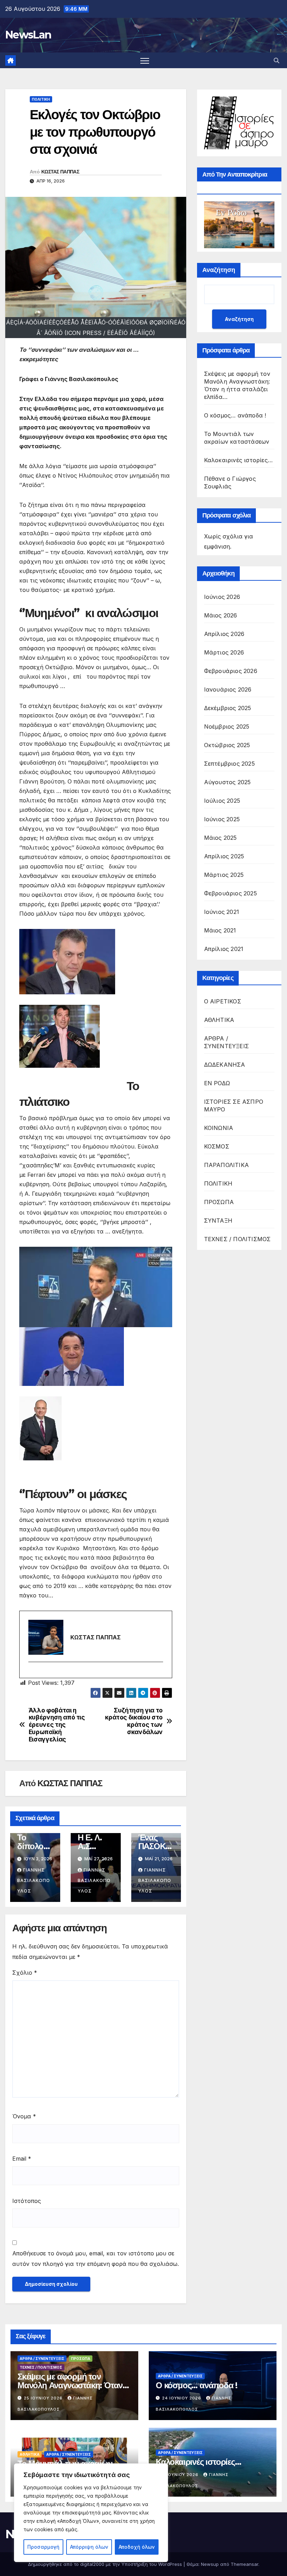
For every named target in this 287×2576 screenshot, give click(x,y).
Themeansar (244, 2564)
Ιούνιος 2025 (222, 819)
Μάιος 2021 (220, 930)
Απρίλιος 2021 (224, 949)
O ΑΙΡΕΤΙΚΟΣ (223, 1001)
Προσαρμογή (43, 2547)
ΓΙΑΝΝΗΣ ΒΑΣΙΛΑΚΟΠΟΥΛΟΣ (34, 1880)
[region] (91, 2513)
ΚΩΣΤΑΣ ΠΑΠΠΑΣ (60, 172)
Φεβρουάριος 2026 (231, 671)
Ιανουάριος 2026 (228, 689)
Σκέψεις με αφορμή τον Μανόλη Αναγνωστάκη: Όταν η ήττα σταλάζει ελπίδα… (73, 2385)
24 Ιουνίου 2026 (182, 2398)
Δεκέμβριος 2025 (228, 708)
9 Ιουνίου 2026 (181, 2475)
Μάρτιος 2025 (224, 875)
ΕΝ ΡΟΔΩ (217, 1083)
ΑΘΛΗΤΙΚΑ (219, 1020)
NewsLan (28, 35)
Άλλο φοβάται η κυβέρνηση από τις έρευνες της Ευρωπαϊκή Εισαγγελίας (57, 1725)
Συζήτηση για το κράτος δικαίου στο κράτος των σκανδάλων (134, 1721)
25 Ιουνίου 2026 (44, 2398)
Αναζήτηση (219, 270)
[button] (276, 60)
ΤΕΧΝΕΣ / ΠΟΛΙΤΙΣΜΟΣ (237, 1239)
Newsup (210, 2564)
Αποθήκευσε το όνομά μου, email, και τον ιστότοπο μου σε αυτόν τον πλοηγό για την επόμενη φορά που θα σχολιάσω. (96, 2259)
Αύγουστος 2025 (227, 782)
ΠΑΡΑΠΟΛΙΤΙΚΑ (226, 1165)
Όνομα (24, 2116)
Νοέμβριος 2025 (227, 727)
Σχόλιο (25, 1973)
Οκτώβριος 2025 (227, 745)
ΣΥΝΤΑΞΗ (218, 1221)
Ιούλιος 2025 (222, 801)
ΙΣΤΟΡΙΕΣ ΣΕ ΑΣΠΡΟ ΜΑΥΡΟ (234, 1105)
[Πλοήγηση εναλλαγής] (145, 60)
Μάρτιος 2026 (224, 652)
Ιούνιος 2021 (222, 912)
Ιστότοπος (27, 2201)
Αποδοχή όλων (137, 2547)
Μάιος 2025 (220, 838)
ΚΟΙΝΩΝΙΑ (219, 1128)
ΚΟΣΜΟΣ (217, 1146)
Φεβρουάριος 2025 (230, 893)
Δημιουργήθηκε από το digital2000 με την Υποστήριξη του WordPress (106, 2564)
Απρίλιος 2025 (224, 856)
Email (22, 2159)
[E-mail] (32, 1674)
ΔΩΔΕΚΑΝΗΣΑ (225, 1065)
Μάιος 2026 (221, 615)
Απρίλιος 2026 (224, 634)
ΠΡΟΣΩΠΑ (219, 1202)
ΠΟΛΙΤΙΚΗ (41, 99)
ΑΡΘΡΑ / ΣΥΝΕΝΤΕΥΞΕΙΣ (226, 1042)
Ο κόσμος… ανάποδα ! (235, 415)
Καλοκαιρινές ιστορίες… (238, 460)
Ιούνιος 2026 (222, 597)
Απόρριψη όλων (89, 2547)
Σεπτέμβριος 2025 (229, 764)
